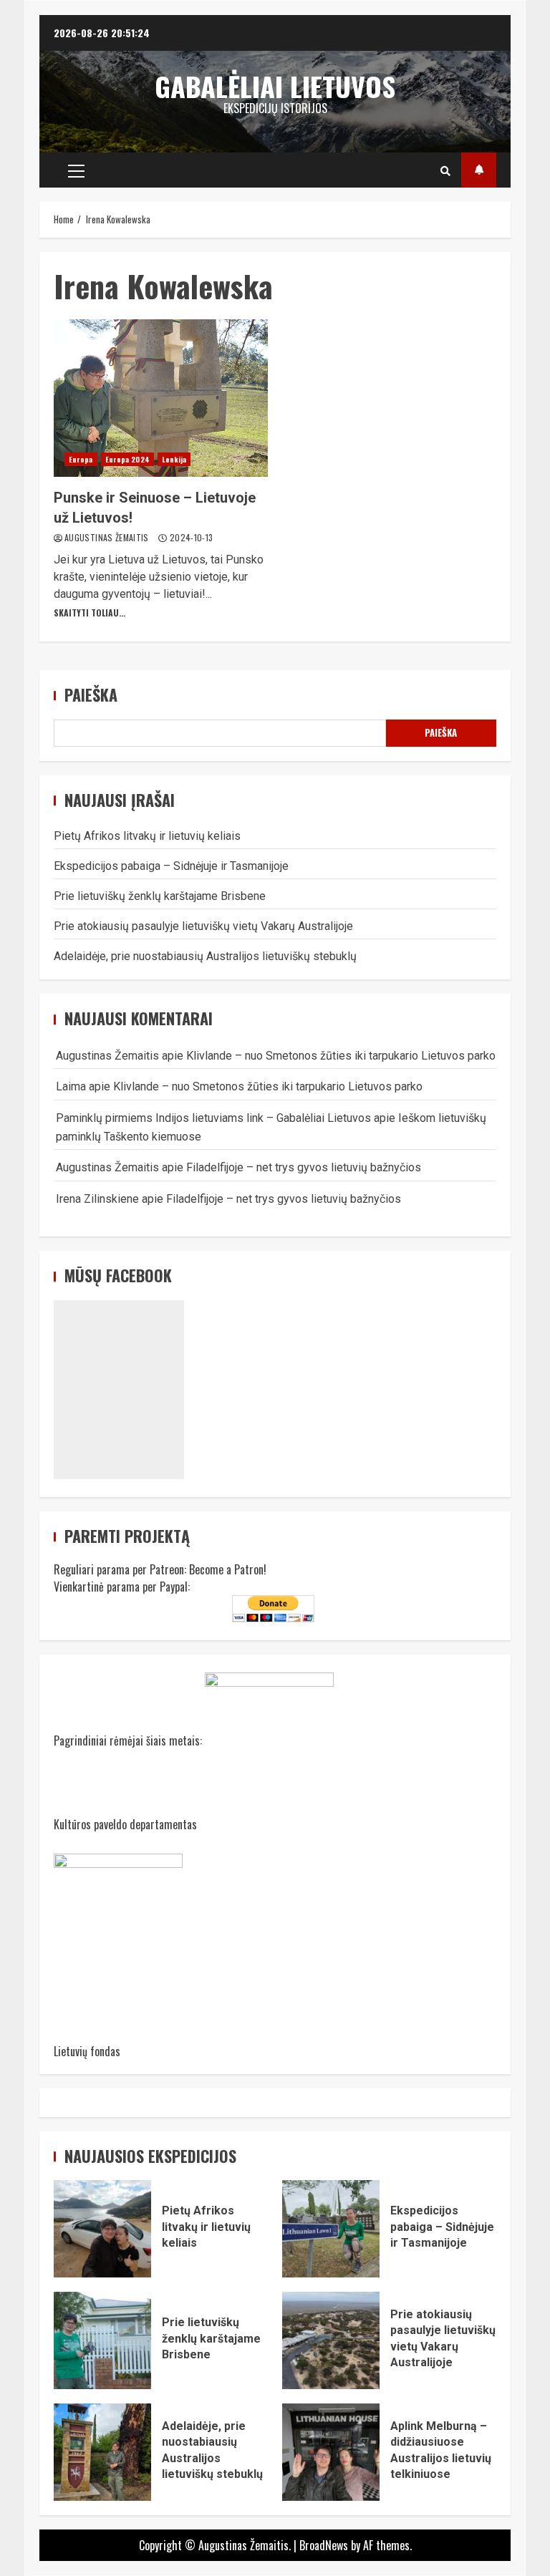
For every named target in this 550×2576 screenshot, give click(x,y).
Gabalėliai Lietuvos (275, 86)
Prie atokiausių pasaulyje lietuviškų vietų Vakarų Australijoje (203, 926)
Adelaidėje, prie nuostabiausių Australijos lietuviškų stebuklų (205, 956)
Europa (81, 459)
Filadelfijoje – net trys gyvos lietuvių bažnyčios (304, 1167)
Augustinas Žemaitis (108, 537)
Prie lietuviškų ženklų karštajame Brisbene (160, 896)
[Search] (445, 170)
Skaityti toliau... (90, 612)
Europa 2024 (127, 459)
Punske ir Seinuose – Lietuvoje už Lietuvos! (161, 398)
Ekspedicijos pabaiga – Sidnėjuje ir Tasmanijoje (171, 866)
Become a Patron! (228, 1569)
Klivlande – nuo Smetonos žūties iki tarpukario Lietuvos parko (341, 1056)
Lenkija (174, 459)
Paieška (91, 695)
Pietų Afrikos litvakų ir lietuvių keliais (147, 836)
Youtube (479, 170)
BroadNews (324, 2545)
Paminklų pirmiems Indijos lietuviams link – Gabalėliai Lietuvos (213, 1118)
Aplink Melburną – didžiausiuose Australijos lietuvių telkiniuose (331, 2452)
